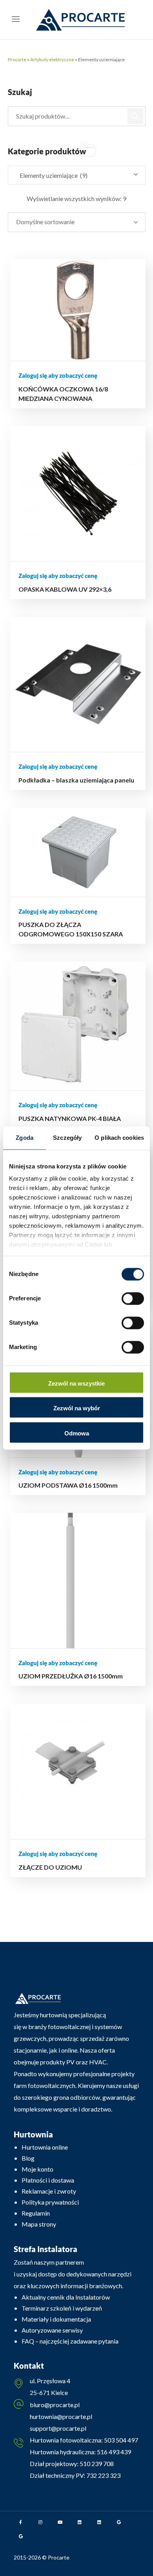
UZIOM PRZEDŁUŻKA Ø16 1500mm (71, 1676)
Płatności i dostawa (48, 2180)
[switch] (133, 1298)
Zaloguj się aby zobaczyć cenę (58, 375)
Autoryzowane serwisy (52, 2330)
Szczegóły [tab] (67, 1138)
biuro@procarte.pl (55, 2405)
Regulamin (36, 2213)
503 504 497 (120, 2440)
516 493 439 (113, 2452)
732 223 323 (103, 2475)
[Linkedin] (80, 2522)
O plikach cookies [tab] (119, 1138)
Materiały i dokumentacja (56, 2319)
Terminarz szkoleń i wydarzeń (62, 2308)
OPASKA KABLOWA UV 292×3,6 (65, 589)
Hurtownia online (45, 2147)
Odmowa (77, 1433)
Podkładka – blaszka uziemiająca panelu (76, 780)
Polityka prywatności (50, 2202)
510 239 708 (96, 2464)
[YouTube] (60, 2522)
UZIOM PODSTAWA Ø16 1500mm (68, 1485)
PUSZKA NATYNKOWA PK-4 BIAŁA (70, 1118)
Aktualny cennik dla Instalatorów (66, 2297)
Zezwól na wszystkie (76, 1383)
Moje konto (37, 2169)
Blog (28, 2158)
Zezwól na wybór (77, 1409)
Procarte (17, 59)
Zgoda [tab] (25, 1138)
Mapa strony (39, 2224)
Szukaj (136, 116)
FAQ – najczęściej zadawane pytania (70, 2341)
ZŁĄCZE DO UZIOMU (50, 1867)
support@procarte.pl (58, 2428)
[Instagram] (40, 2522)
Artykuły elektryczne (52, 59)
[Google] (119, 2522)
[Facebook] (21, 2522)
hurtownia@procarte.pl (61, 2416)
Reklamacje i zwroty (49, 2191)
